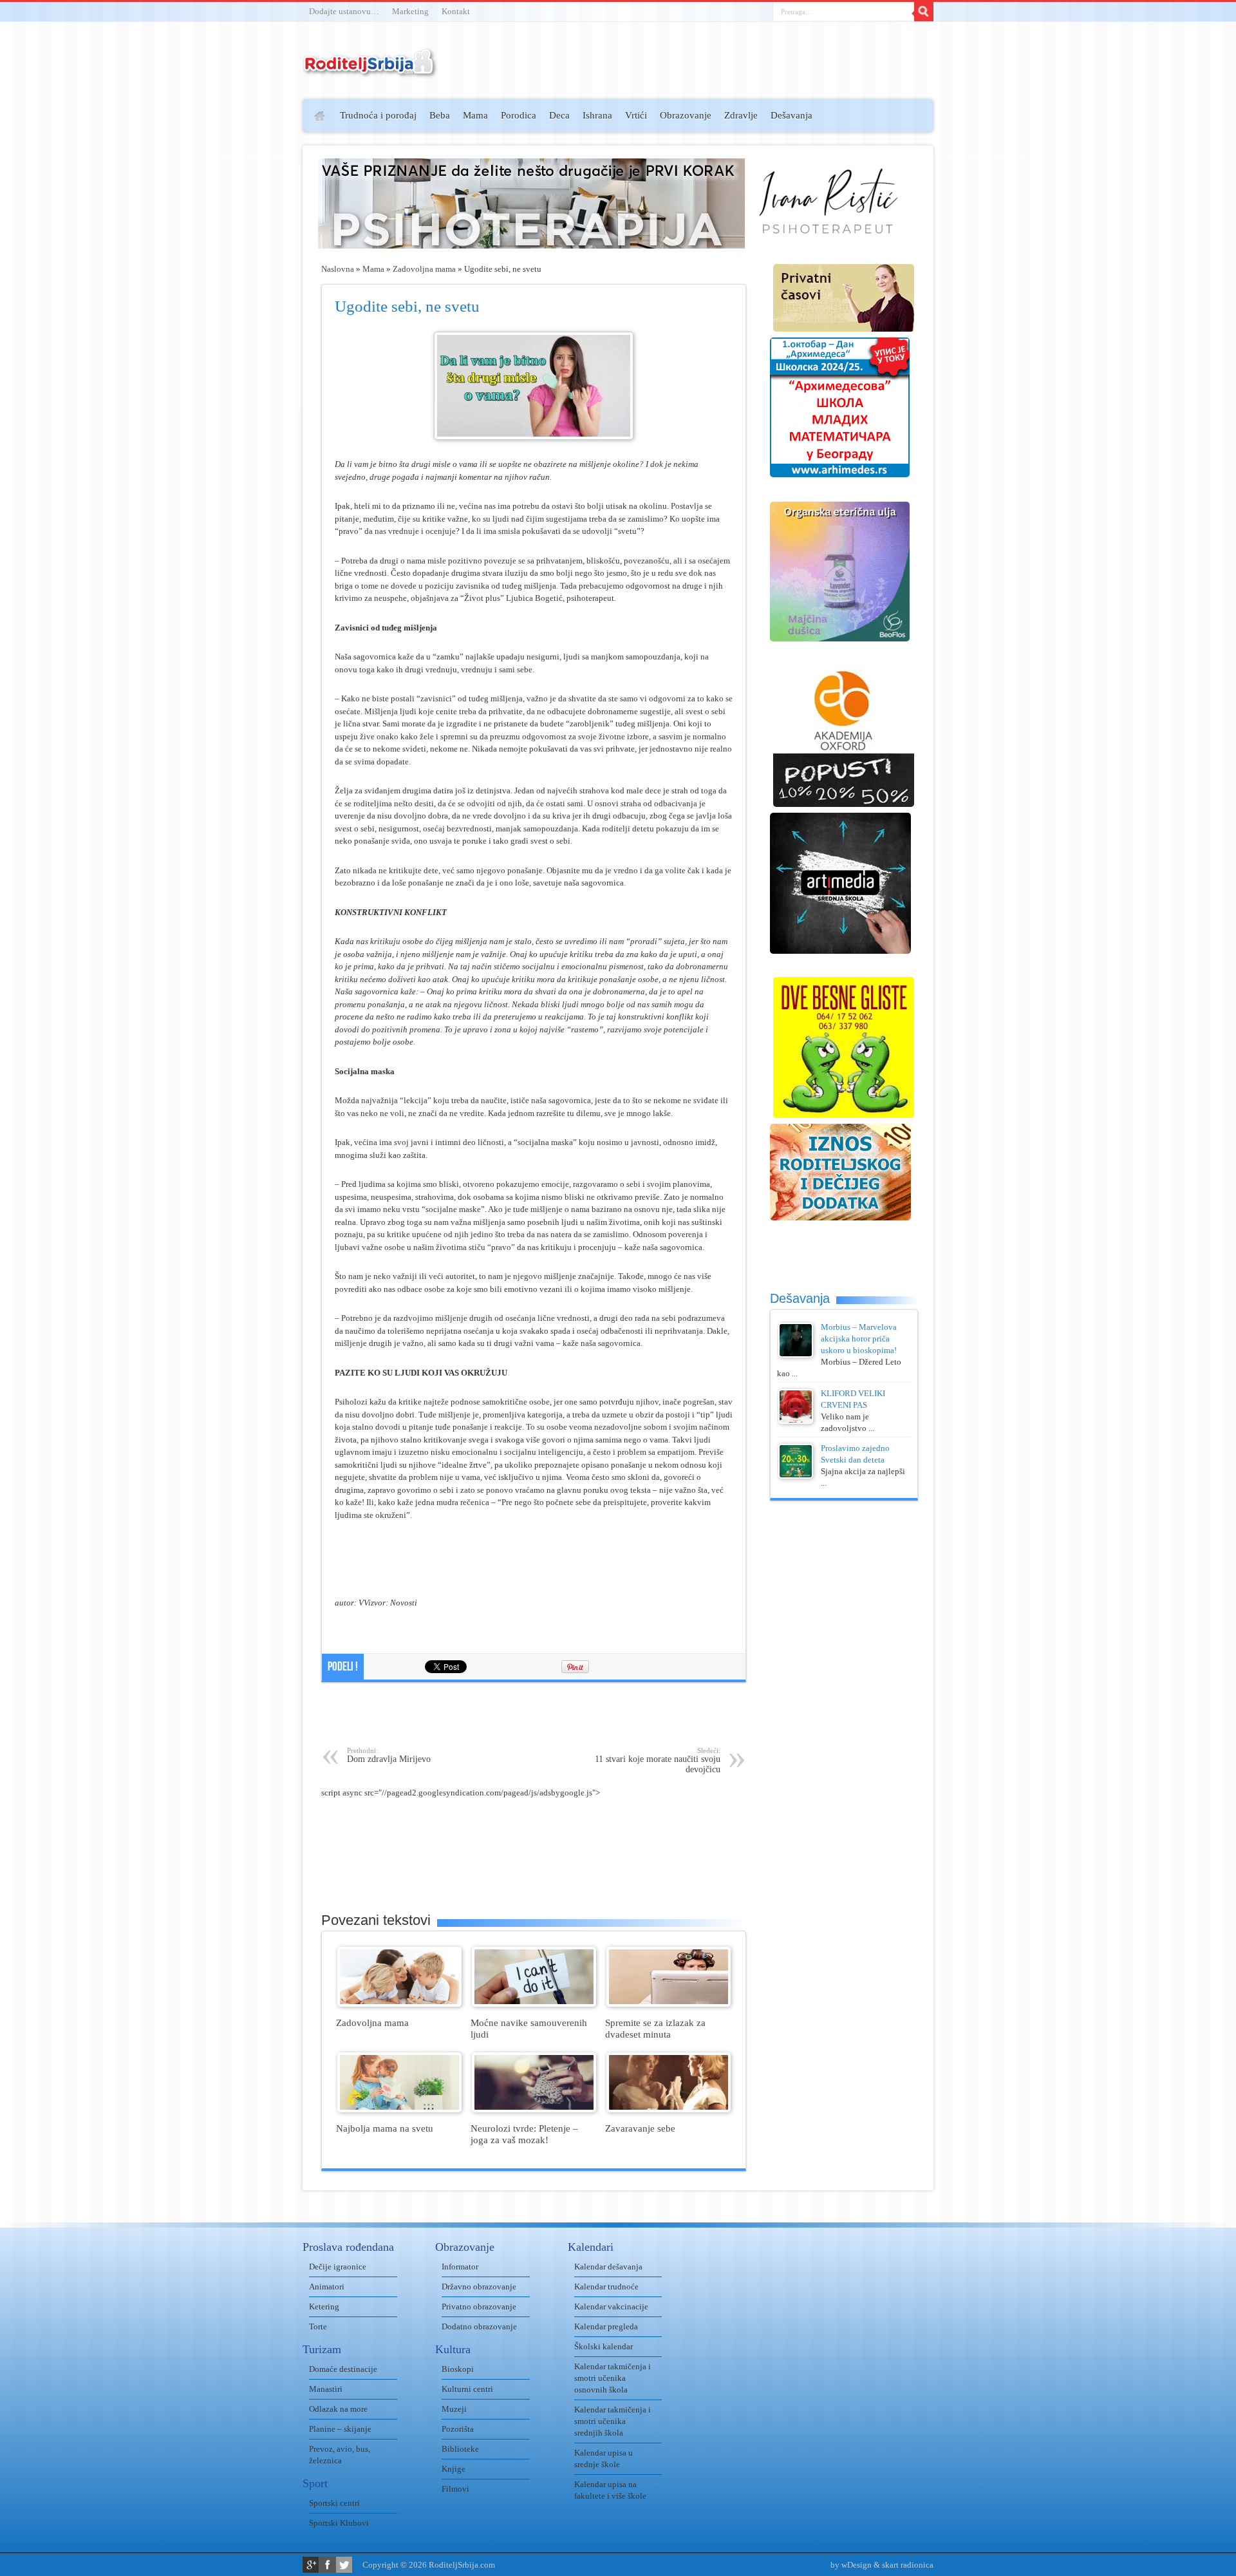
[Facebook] (327, 2565)
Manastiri (326, 2389)
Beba (440, 115)
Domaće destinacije (343, 2369)
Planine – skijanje (340, 2429)
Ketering (324, 2306)
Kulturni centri (467, 2389)
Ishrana (597, 115)
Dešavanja (791, 115)
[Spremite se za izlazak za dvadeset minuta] (669, 2004)
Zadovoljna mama (424, 269)
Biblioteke (460, 2449)
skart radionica (908, 2565)
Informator (460, 2267)
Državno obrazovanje (479, 2287)
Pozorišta (458, 2429)
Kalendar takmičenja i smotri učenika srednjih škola (613, 2421)
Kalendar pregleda (606, 2326)
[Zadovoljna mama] (399, 2004)
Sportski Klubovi (339, 2523)
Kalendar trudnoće (606, 2287)
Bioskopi (458, 2369)
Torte (318, 2326)
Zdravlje (741, 115)
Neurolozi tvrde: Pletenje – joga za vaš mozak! (524, 2134)
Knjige (454, 2469)
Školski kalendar (604, 2346)
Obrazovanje (686, 115)
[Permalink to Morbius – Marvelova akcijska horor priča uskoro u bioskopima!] (796, 1355)
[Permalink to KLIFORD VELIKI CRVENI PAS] (796, 1421)
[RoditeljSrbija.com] (370, 71)
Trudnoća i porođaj (378, 115)
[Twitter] (344, 2565)
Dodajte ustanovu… (344, 11)
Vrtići (636, 115)
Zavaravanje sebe (640, 2128)
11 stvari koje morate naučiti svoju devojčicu (658, 1760)
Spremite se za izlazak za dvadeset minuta (655, 2028)
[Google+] (311, 2565)
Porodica (519, 115)
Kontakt (456, 11)
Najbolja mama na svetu (385, 2128)
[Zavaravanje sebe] (669, 2109)
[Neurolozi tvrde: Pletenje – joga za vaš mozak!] (534, 2109)
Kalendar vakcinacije (611, 2306)
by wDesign (851, 2565)
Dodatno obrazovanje (479, 2326)
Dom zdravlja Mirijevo (389, 1755)
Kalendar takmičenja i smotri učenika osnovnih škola (613, 2378)
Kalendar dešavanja (608, 2267)
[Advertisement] (253, 287)
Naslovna (338, 269)
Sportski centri (334, 2503)
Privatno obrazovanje (479, 2306)
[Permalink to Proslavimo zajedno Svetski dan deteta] (796, 1476)
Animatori (327, 2287)
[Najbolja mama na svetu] (399, 2109)
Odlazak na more (338, 2409)
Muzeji (454, 2409)
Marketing (410, 11)
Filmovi (455, 2489)
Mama (475, 115)
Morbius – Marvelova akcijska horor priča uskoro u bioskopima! (859, 1339)
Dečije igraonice (338, 2267)
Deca (559, 115)
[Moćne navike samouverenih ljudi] (534, 2004)
